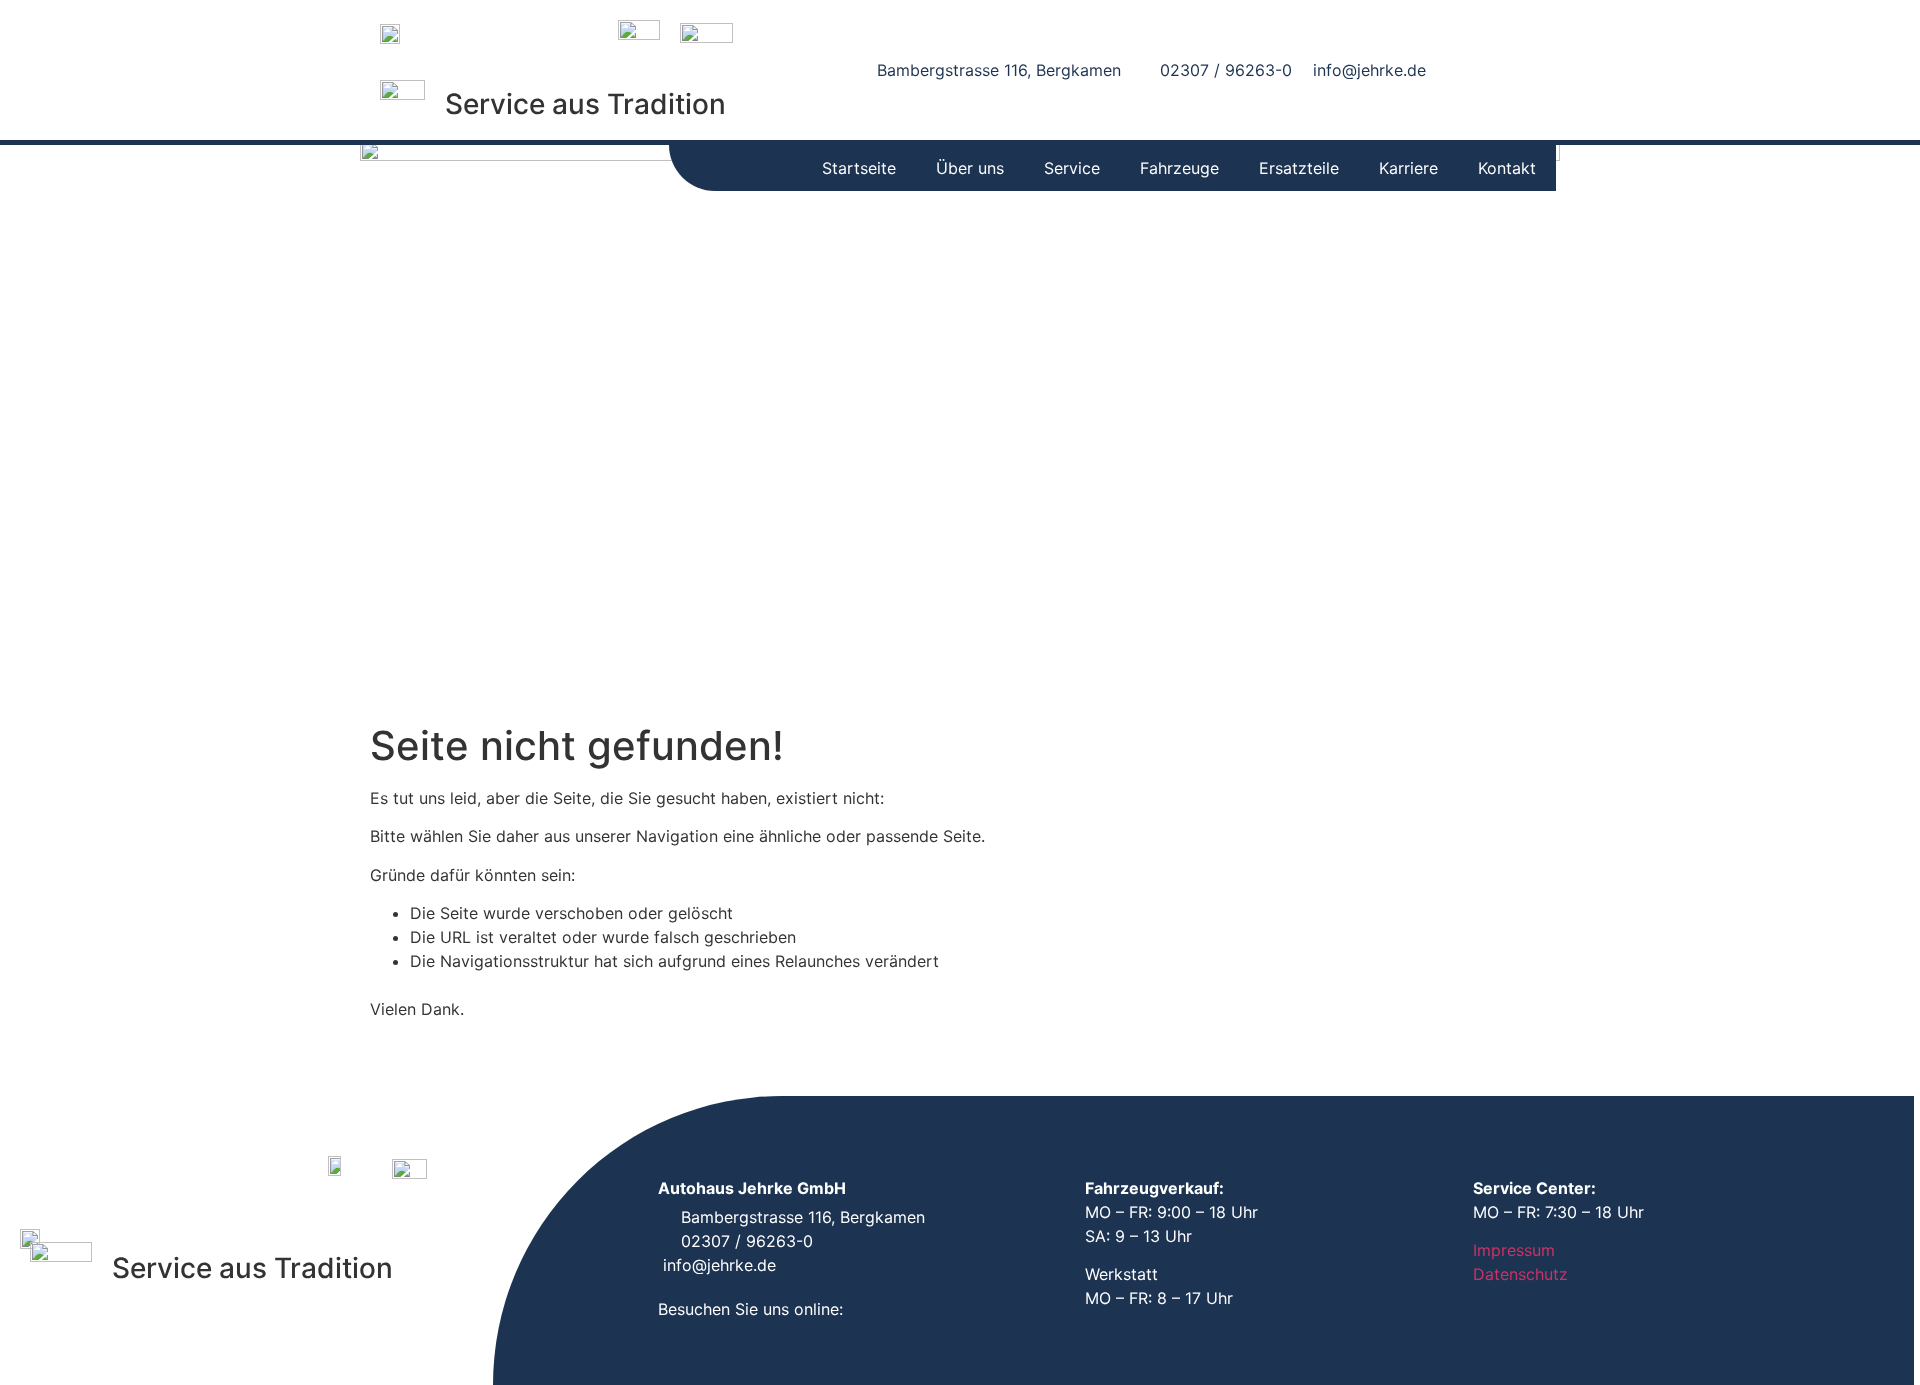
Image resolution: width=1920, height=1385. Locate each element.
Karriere (1408, 168)
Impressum (1514, 1250)
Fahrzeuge (1179, 168)
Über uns (970, 168)
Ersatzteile (1299, 168)
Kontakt (1507, 168)
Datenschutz (1520, 1274)
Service (1072, 168)
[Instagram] (1526, 70)
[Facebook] (1481, 70)
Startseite (859, 168)
